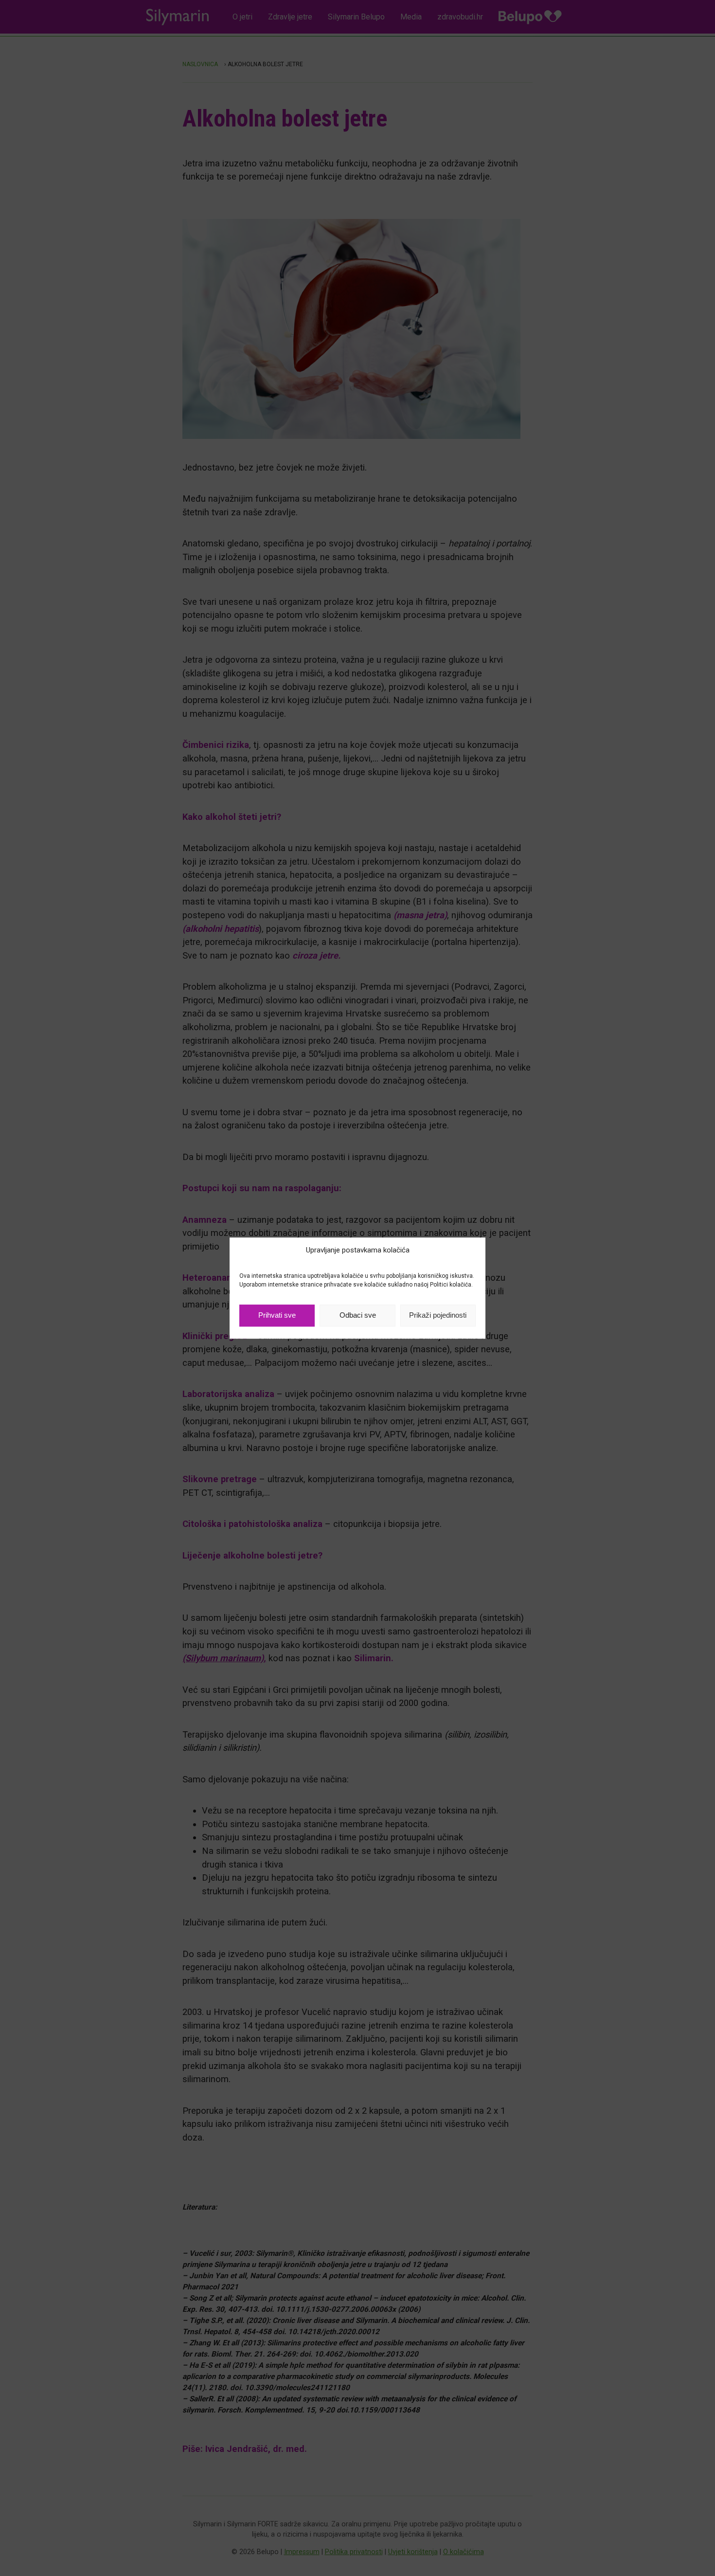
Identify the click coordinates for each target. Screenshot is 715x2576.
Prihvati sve (277, 1315)
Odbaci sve (358, 1315)
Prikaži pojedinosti (438, 1315)
